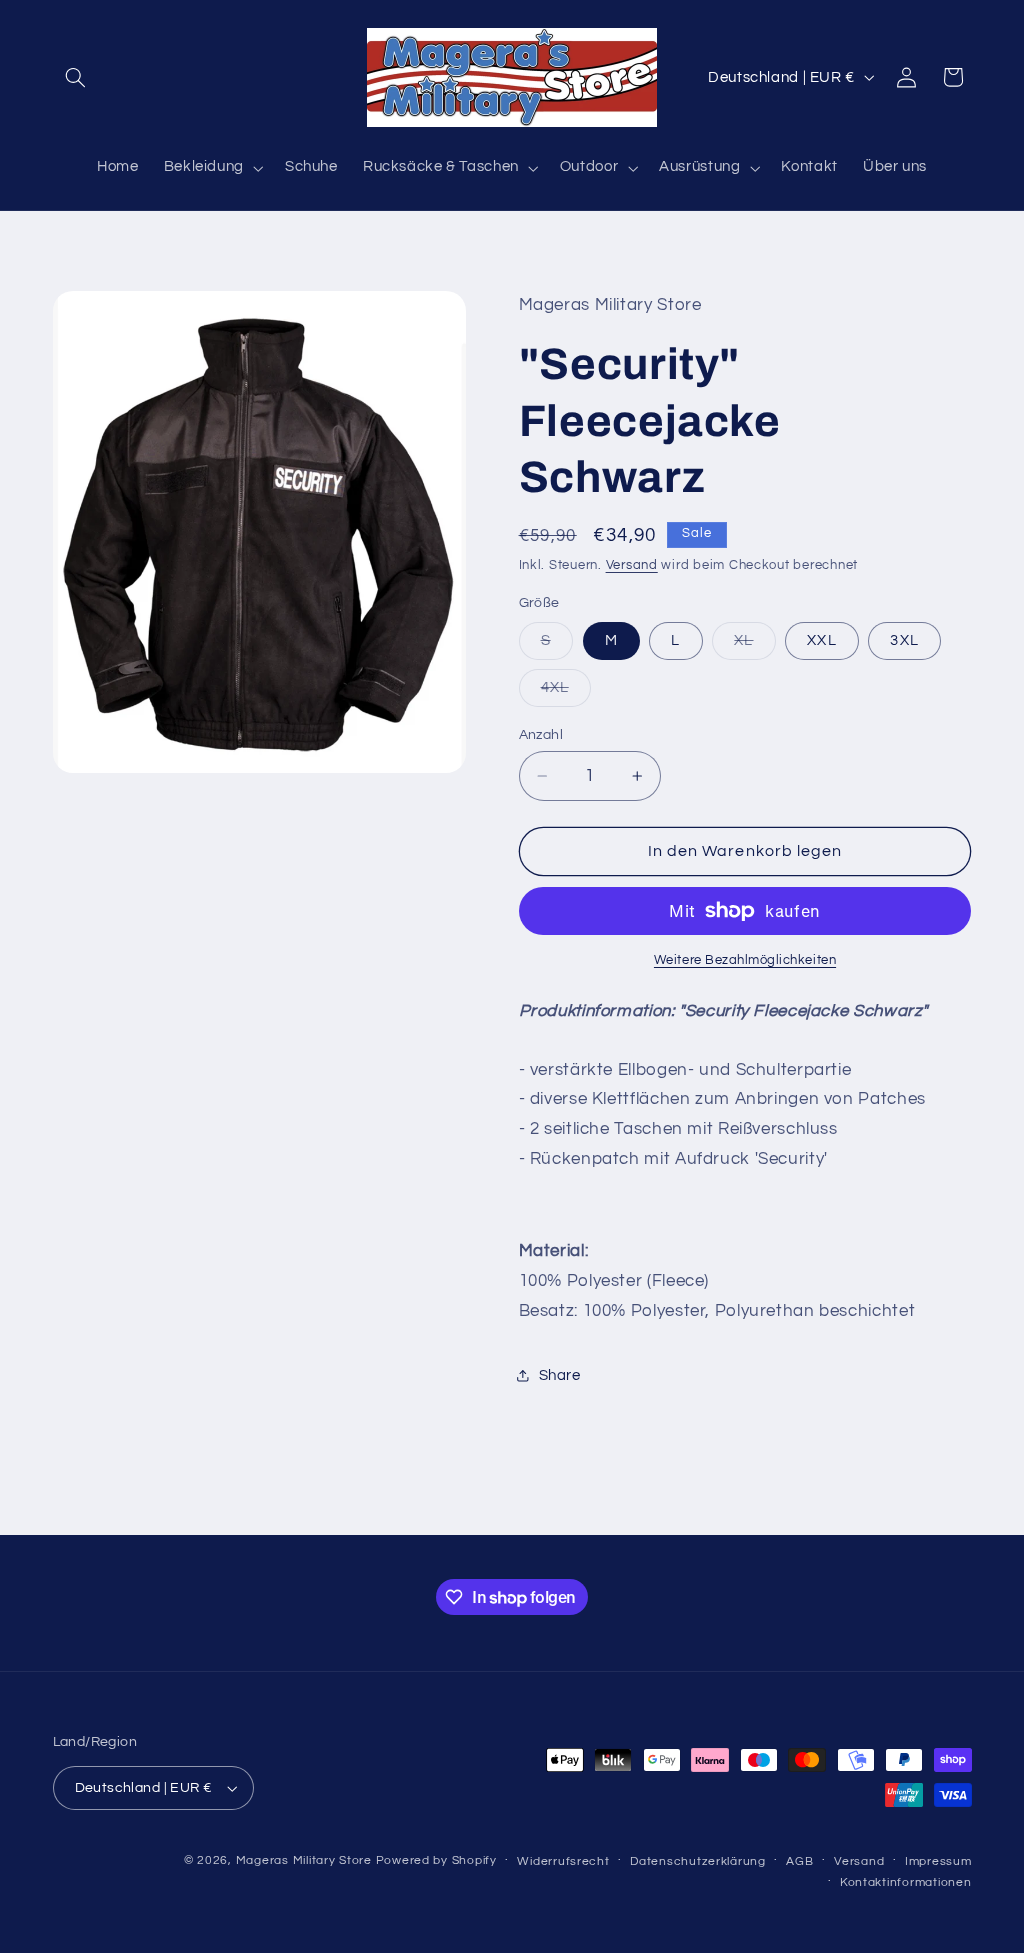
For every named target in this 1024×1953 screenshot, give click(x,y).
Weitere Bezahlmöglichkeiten (745, 960)
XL (754, 646)
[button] (76, 77)
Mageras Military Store (304, 1860)
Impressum (938, 1861)
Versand (632, 565)
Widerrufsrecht (563, 1861)
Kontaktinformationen (906, 1882)
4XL (566, 693)
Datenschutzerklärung (698, 1861)
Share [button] (560, 1375)
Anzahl (541, 735)
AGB (799, 1861)
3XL (904, 640)
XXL (821, 640)
